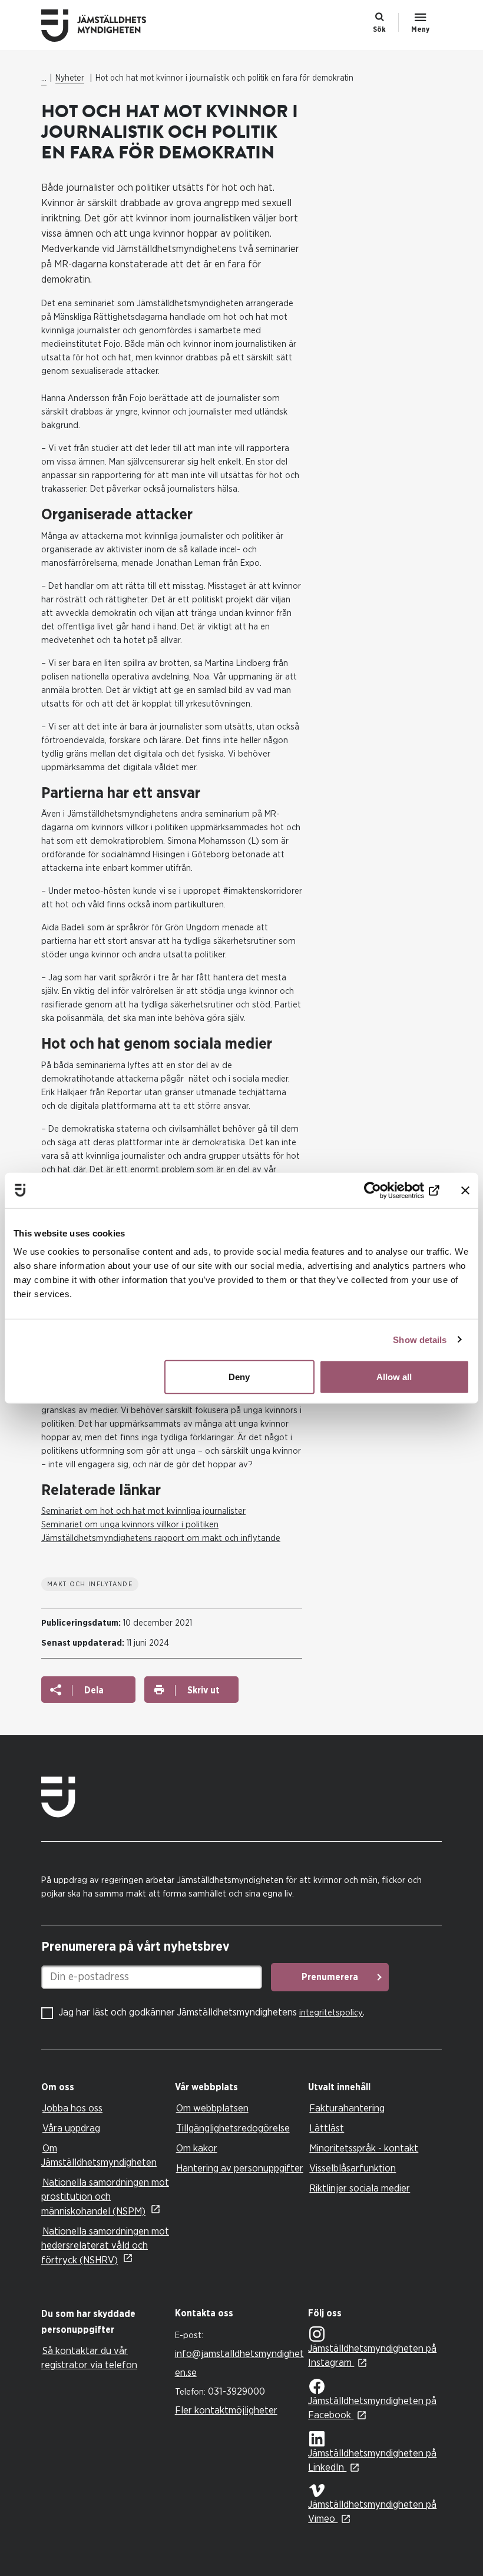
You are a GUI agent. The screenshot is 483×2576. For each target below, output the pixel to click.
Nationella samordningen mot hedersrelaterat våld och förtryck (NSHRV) (105, 2246)
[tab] (105, 2088)
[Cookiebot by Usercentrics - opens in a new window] (388, 1190)
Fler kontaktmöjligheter (226, 2410)
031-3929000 (236, 2391)
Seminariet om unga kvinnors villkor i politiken (130, 1525)
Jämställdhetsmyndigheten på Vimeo (372, 2512)
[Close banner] (465, 1190)
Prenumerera (330, 1977)
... (44, 78)
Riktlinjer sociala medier (360, 2188)
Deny (239, 1377)
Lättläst (327, 2128)
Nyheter (70, 78)
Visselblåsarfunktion (353, 2168)
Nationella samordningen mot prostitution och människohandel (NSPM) (105, 2197)
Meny (420, 29)
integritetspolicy (331, 2013)
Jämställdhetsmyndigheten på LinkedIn (372, 2460)
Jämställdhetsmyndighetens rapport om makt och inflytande (161, 1538)
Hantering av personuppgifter (240, 2168)
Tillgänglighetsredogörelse (233, 2128)
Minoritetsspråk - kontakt (364, 2148)
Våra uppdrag (71, 2128)
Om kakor (197, 2148)
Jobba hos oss (72, 2108)
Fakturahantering (347, 2108)
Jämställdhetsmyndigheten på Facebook (372, 2408)
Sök (379, 29)
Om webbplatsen (212, 2108)
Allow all (394, 1377)
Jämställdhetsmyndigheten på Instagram (372, 2355)
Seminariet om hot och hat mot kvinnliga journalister (143, 1511)
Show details (420, 1339)
